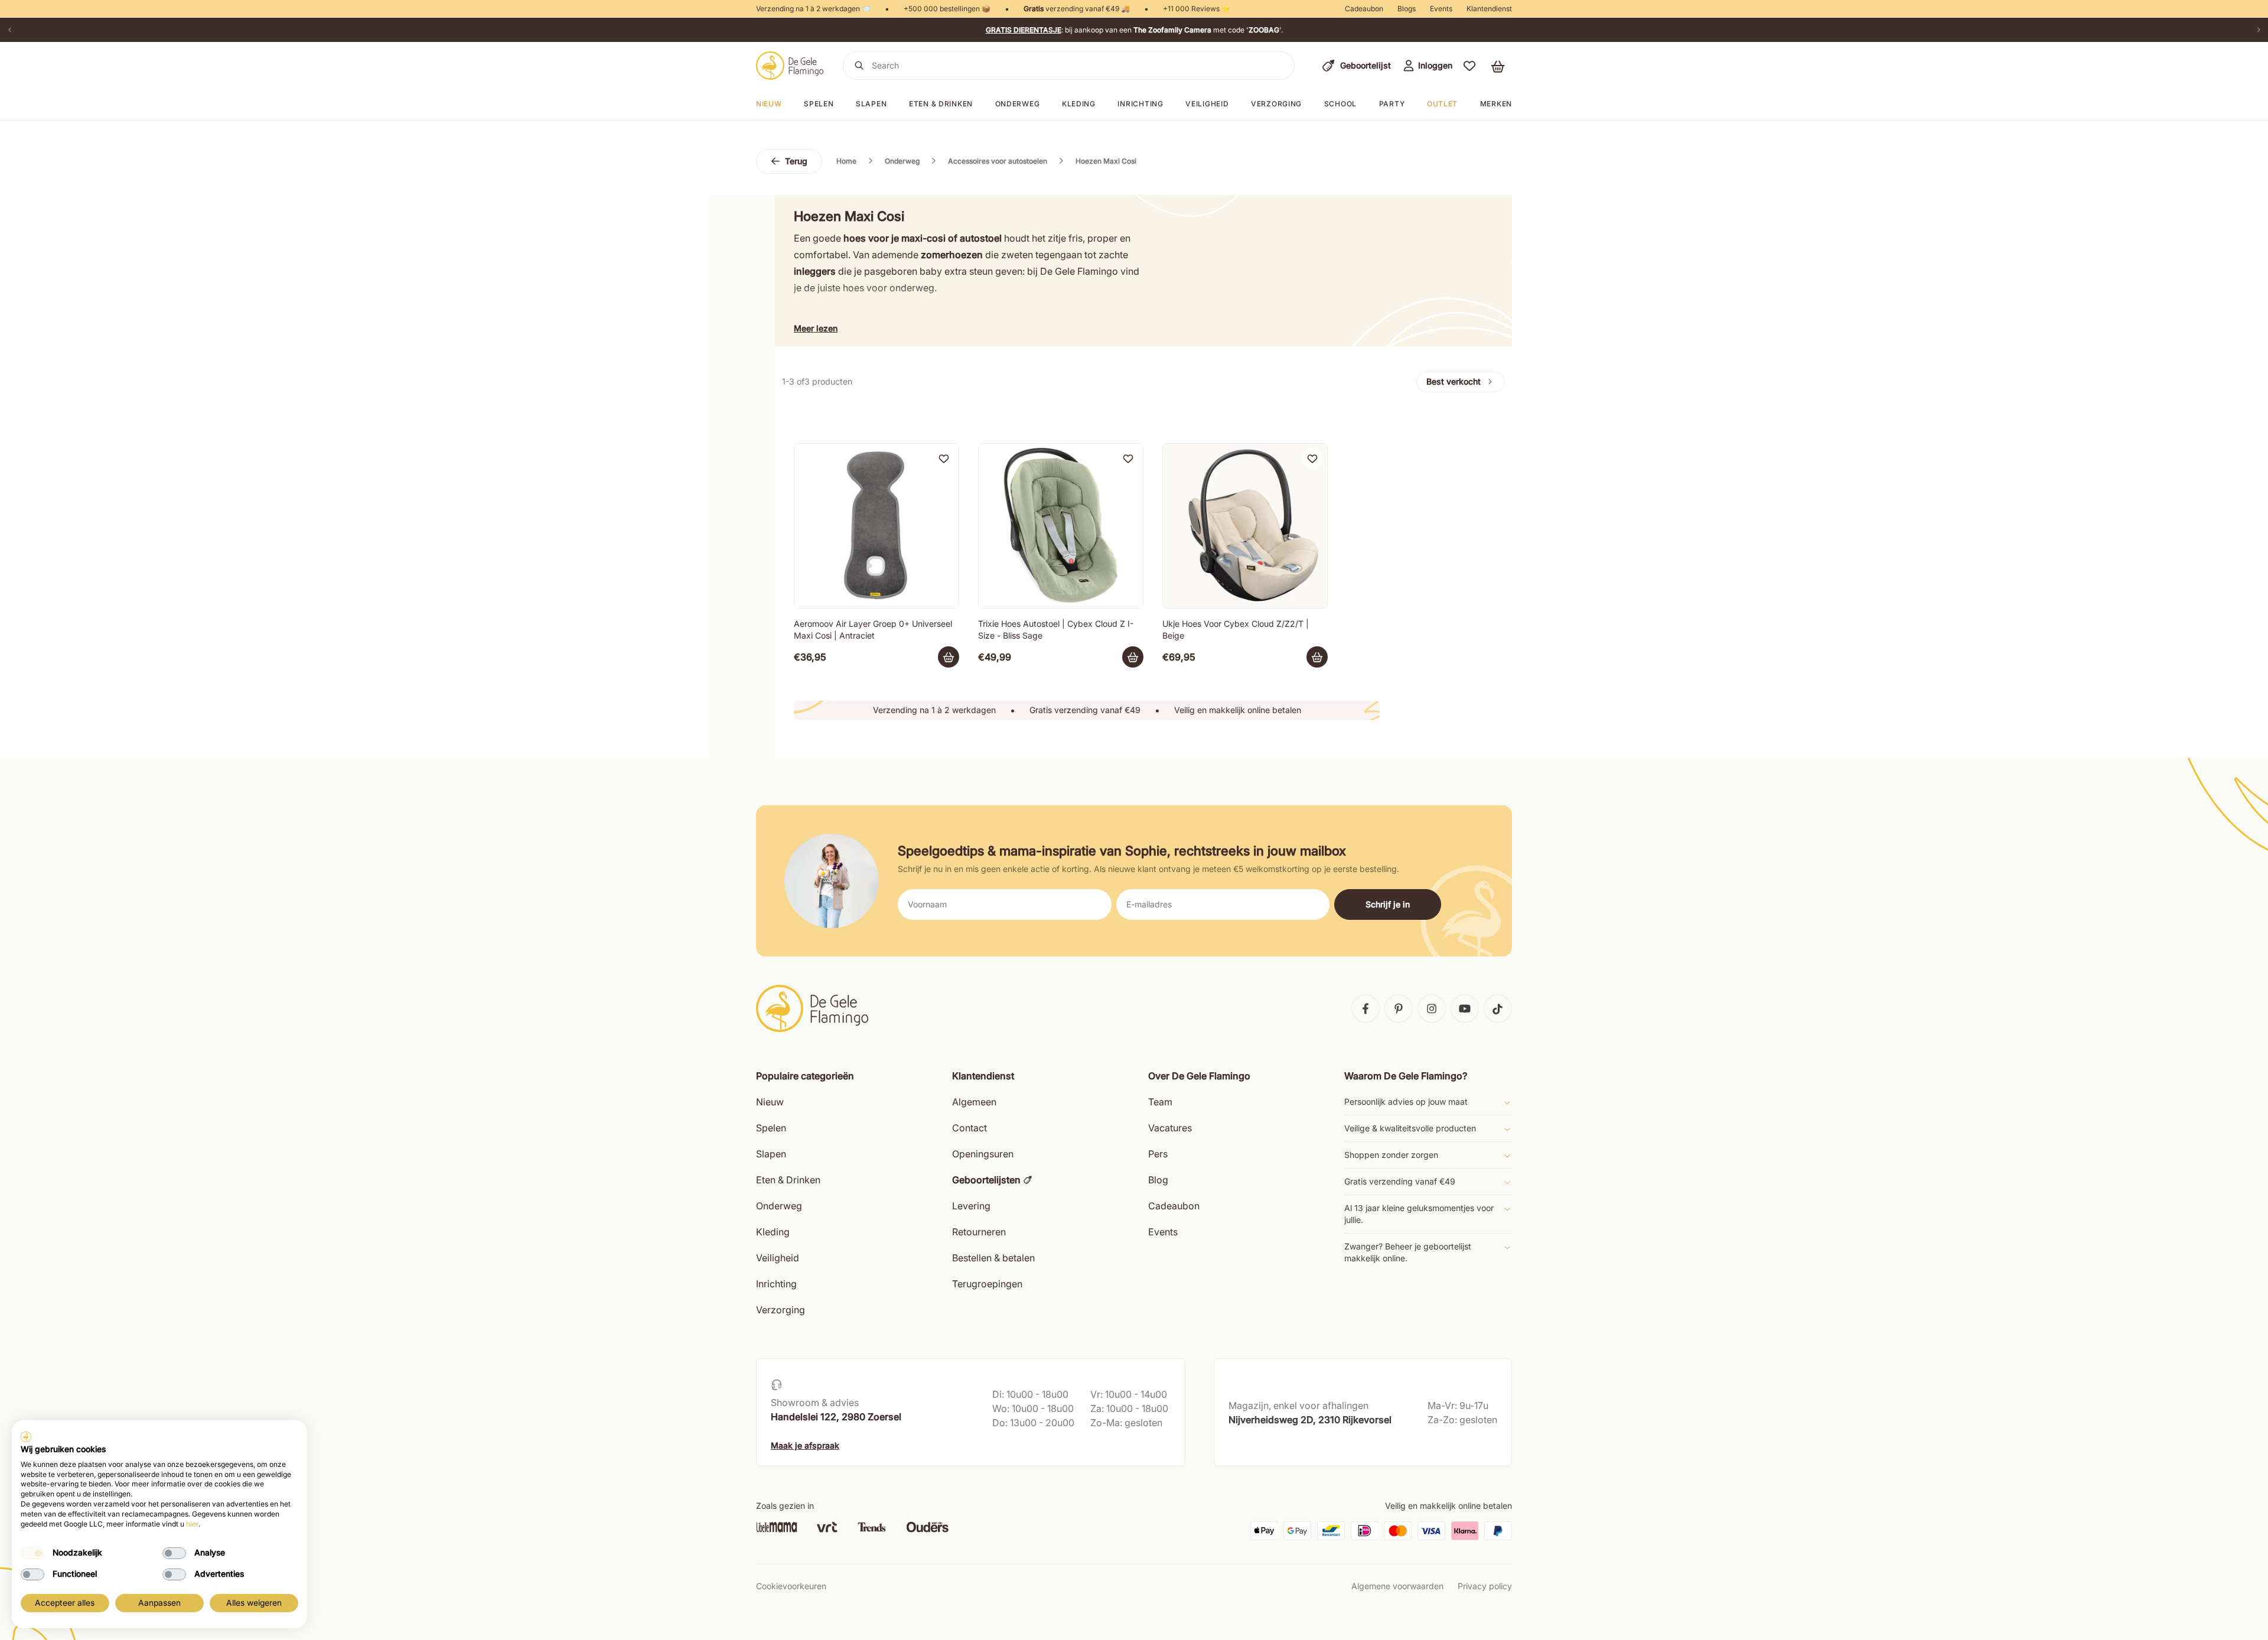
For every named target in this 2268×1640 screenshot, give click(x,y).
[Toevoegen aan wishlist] (944, 458)
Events (1441, 9)
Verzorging (1276, 104)
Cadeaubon (1364, 9)
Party (1392, 104)
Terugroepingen (987, 1284)
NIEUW (769, 104)
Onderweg (1018, 104)
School (1340, 104)
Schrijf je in (1388, 904)
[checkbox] (32, 1553)
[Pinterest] (1399, 1008)
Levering (971, 1206)
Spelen (819, 104)
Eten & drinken (941, 104)
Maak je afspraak (805, 1445)
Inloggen (1435, 65)
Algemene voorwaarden (1397, 1586)
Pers (1158, 1154)
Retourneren (979, 1232)
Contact (970, 1128)
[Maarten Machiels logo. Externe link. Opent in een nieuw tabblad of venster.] (26, 1437)
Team (1160, 1102)
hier (192, 1524)
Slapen (871, 104)
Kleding (1079, 104)
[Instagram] (1432, 1008)
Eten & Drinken (788, 1180)
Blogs (1407, 9)
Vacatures (1170, 1128)
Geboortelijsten (986, 1180)
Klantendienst (1489, 9)
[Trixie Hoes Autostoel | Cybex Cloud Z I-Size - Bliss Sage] (1061, 526)
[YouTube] (1465, 1008)
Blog (1158, 1180)
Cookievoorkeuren (791, 1586)
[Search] (859, 66)
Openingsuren (983, 1154)
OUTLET (1442, 104)
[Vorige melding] (9, 30)
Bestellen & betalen (993, 1258)
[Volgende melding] (2259, 30)
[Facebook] (1366, 1008)
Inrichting (1140, 104)
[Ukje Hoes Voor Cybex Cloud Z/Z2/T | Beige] (1245, 526)
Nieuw (770, 1102)
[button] (1469, 66)
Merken (1496, 104)
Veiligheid (1207, 104)
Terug (796, 161)
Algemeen (974, 1102)
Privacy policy (1485, 1586)
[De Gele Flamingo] (790, 66)
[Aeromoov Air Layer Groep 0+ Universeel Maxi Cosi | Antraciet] (876, 526)
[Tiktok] (1498, 1008)
